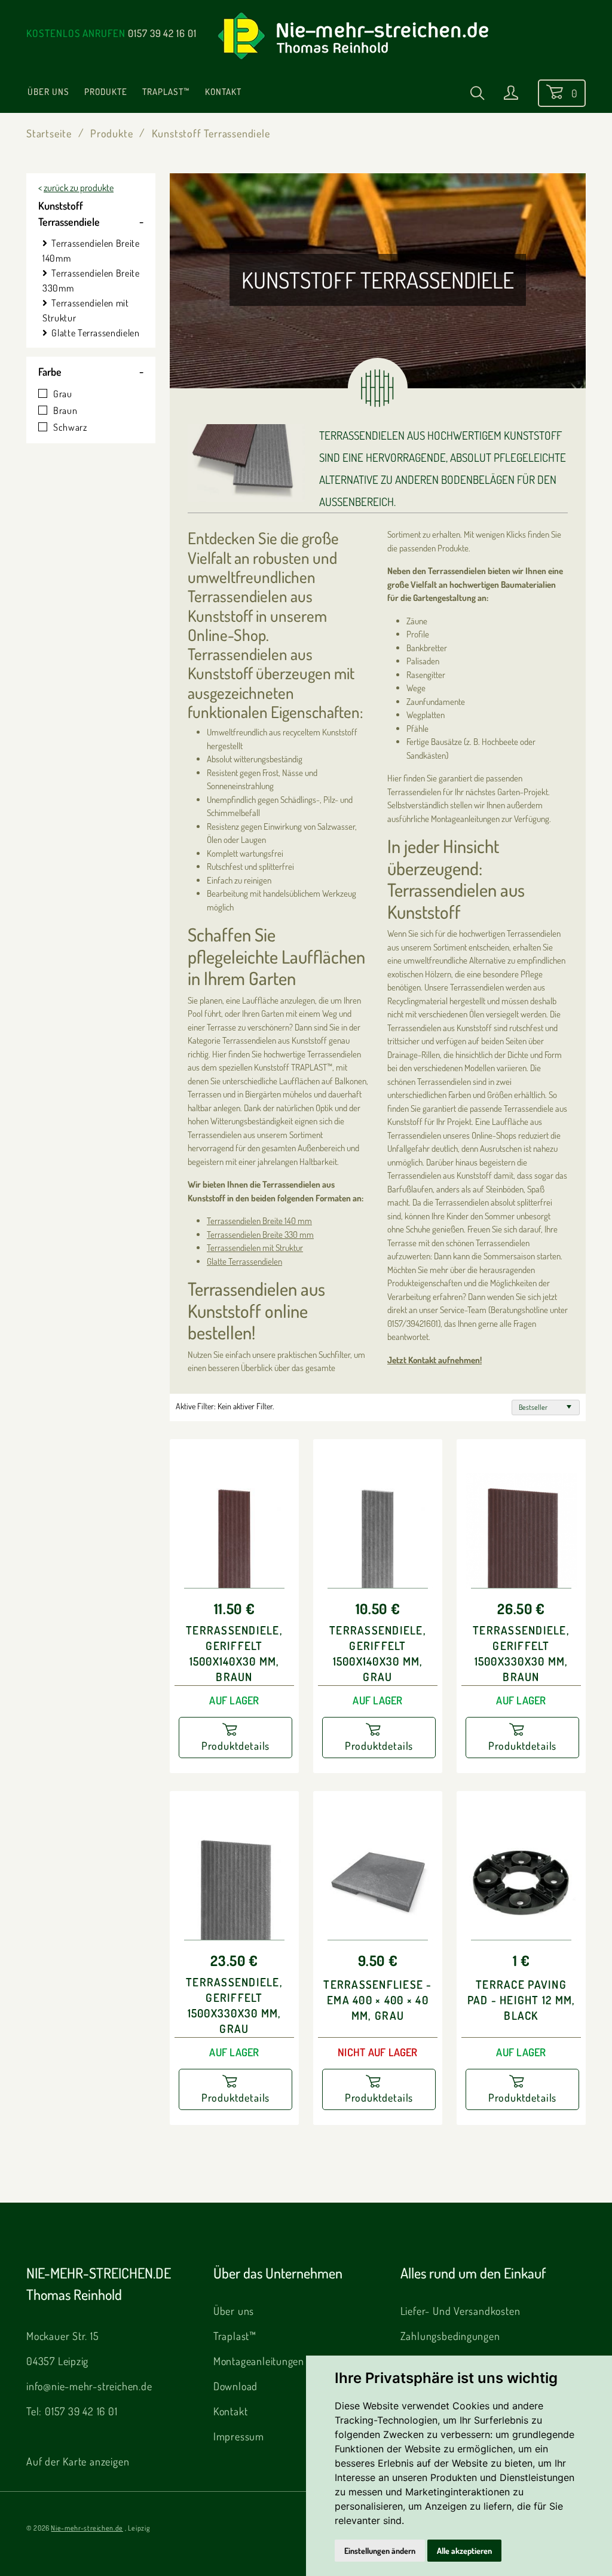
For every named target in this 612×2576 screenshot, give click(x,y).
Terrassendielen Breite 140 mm (259, 1221)
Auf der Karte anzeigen (78, 2461)
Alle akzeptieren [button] (464, 2551)
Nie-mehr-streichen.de (87, 2528)
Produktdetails (235, 1746)
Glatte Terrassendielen (95, 333)
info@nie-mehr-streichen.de (89, 2386)
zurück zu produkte (79, 188)
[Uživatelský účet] (511, 95)
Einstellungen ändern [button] (380, 2551)
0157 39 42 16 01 (162, 33)
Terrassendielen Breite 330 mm (260, 1235)
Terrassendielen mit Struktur (255, 1248)
